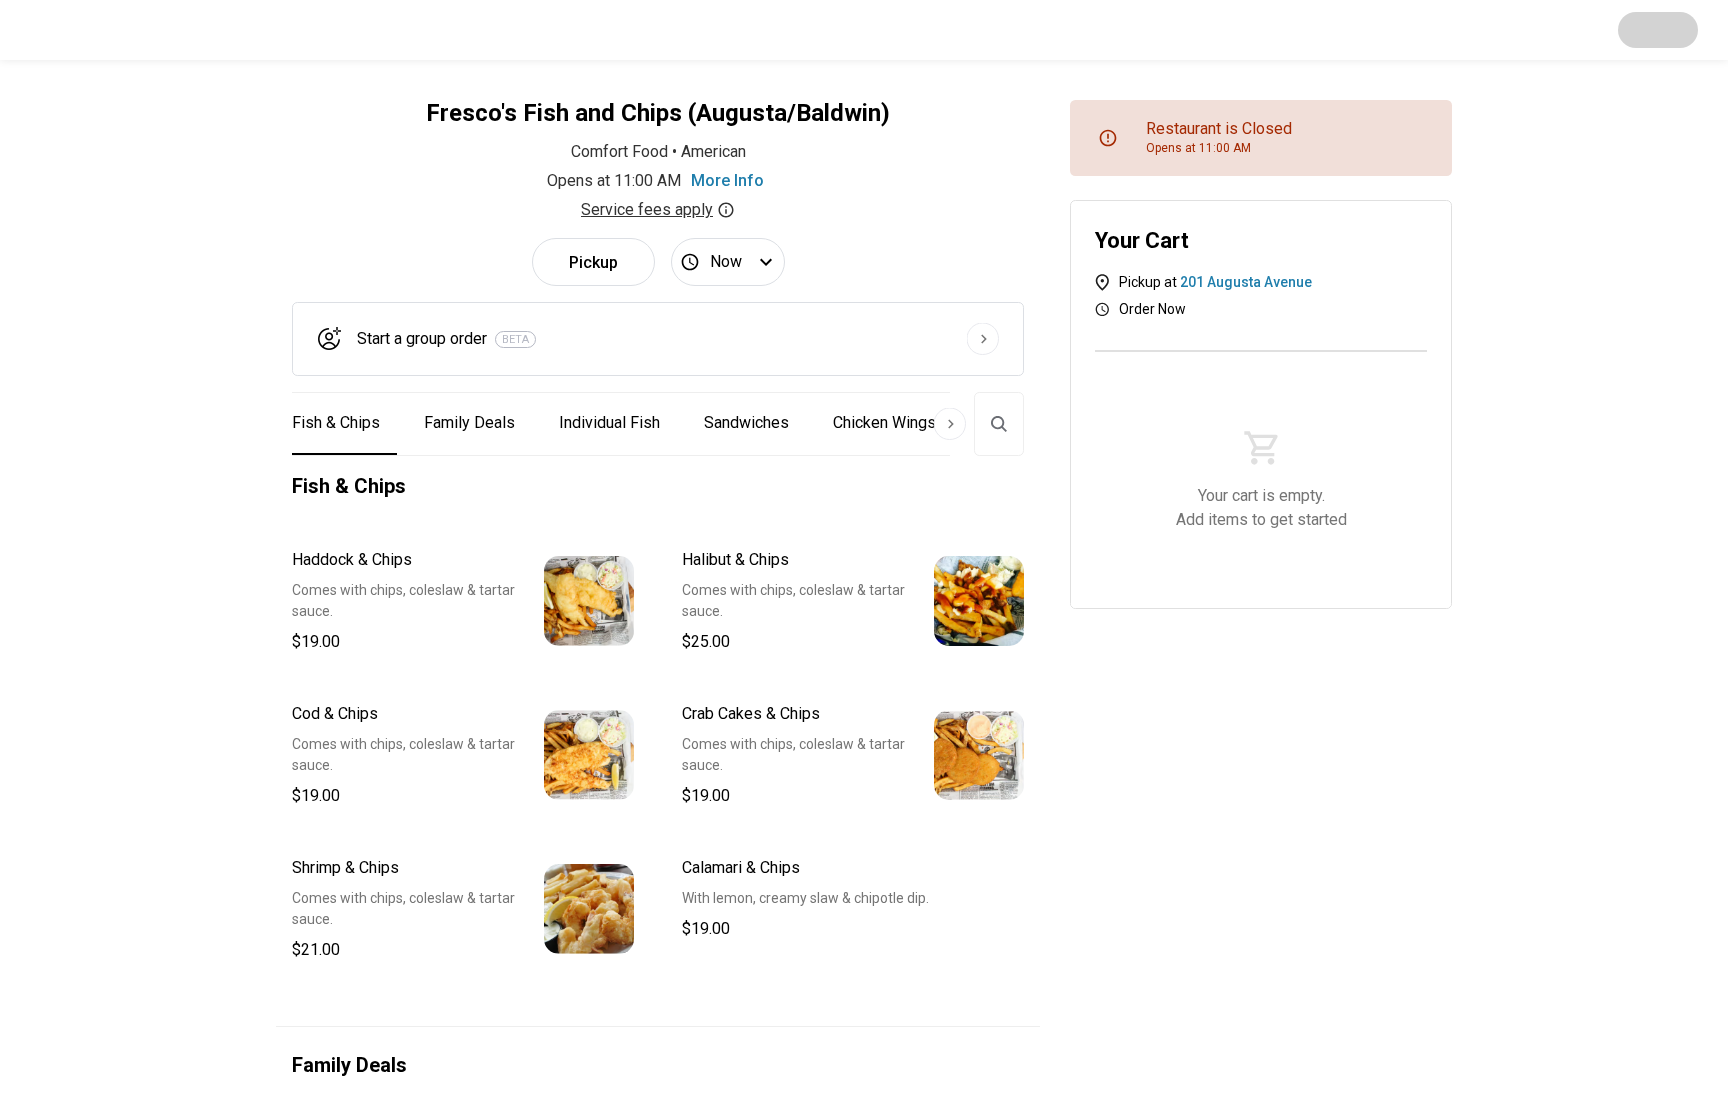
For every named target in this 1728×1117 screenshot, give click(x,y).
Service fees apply (647, 209)
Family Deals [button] (469, 422)
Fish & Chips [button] (336, 422)
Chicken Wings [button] (884, 422)
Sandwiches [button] (746, 422)
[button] (463, 601)
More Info (727, 180)
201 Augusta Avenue (1246, 282)
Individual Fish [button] (609, 422)
